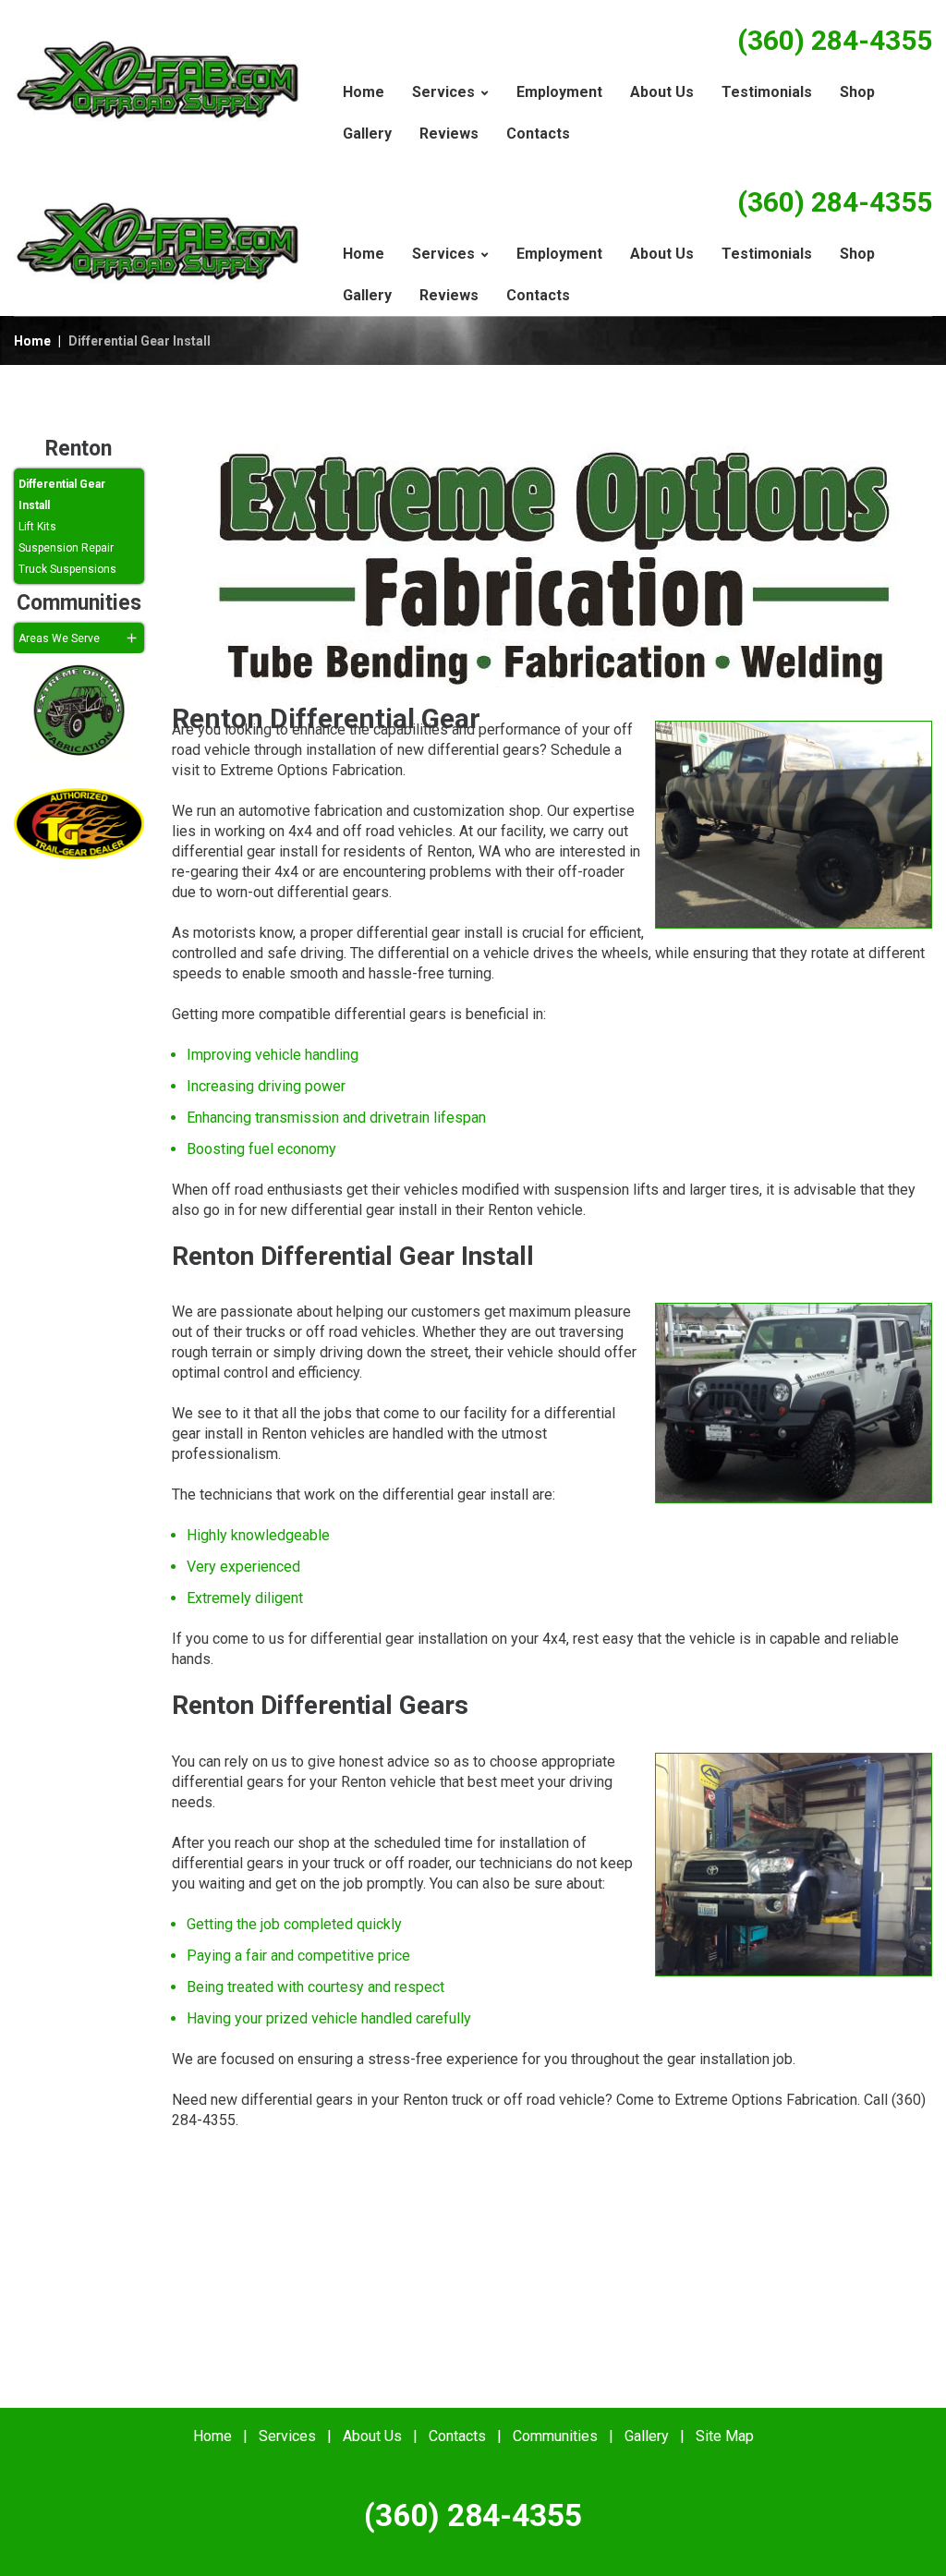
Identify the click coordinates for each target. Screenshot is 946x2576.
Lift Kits (37, 527)
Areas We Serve (59, 638)
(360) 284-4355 (835, 40)
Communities (555, 2436)
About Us (372, 2436)
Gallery (647, 2436)
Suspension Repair (66, 548)
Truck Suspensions (67, 569)
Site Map (725, 2436)
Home (32, 341)
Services (287, 2436)
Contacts (457, 2436)
